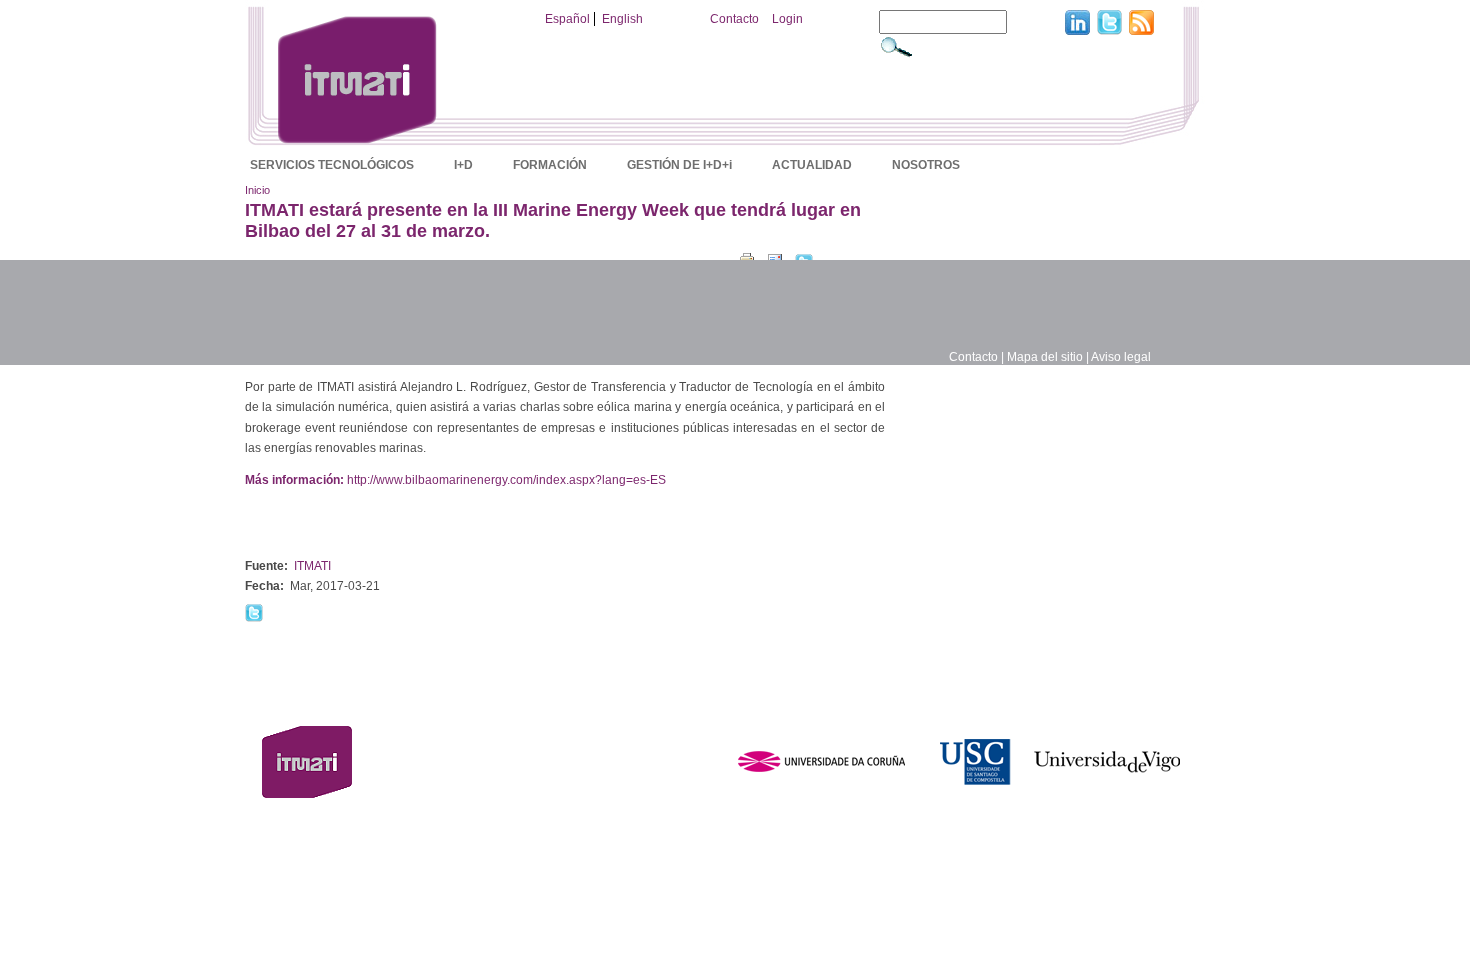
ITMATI (312, 566)
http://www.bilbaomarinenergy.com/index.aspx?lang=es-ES (506, 480)
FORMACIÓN (550, 165)
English (622, 19)
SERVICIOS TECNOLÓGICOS (332, 165)
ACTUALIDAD (812, 165)
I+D (463, 165)
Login (787, 19)
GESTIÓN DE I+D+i (679, 165)
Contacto (734, 19)
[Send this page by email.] (775, 258)
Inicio (257, 190)
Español (567, 19)
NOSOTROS (926, 165)
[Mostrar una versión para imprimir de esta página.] (747, 258)
